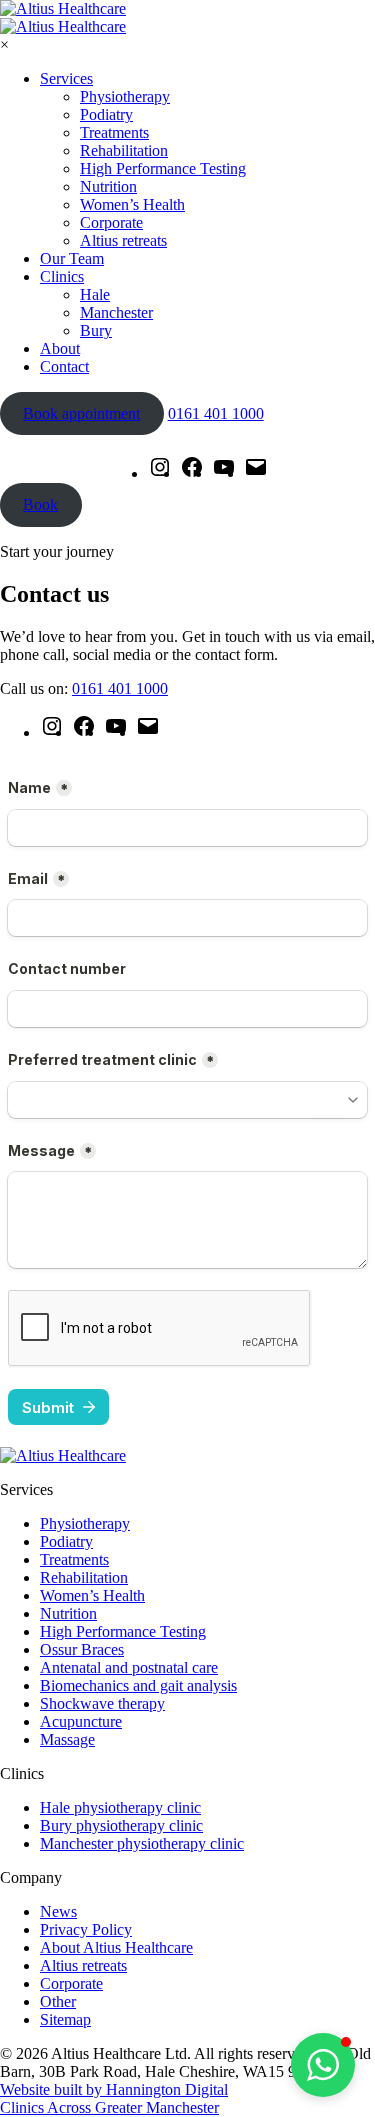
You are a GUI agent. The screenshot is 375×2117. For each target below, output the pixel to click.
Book (40, 504)
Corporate (111, 222)
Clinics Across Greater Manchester (109, 2107)
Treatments (114, 132)
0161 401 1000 (216, 413)
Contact (64, 366)
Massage (67, 1739)
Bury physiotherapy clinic (121, 1825)
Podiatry (106, 114)
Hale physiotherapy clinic (120, 1807)
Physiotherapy (125, 96)
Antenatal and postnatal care (129, 1667)
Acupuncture (81, 1721)
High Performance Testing (163, 168)
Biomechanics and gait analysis (138, 1685)
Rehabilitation (124, 150)
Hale (95, 294)
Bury (96, 330)
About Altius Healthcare (116, 1947)
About (60, 348)
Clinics (62, 276)
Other (58, 2001)
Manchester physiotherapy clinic (142, 1843)
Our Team (72, 258)
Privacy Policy (86, 1929)
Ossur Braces (82, 1649)
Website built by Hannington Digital (114, 2089)
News (58, 1911)
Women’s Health (132, 204)
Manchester (116, 312)
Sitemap (65, 2019)
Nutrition (108, 186)
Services (66, 78)
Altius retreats (123, 240)
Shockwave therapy (102, 1703)
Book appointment (81, 413)
